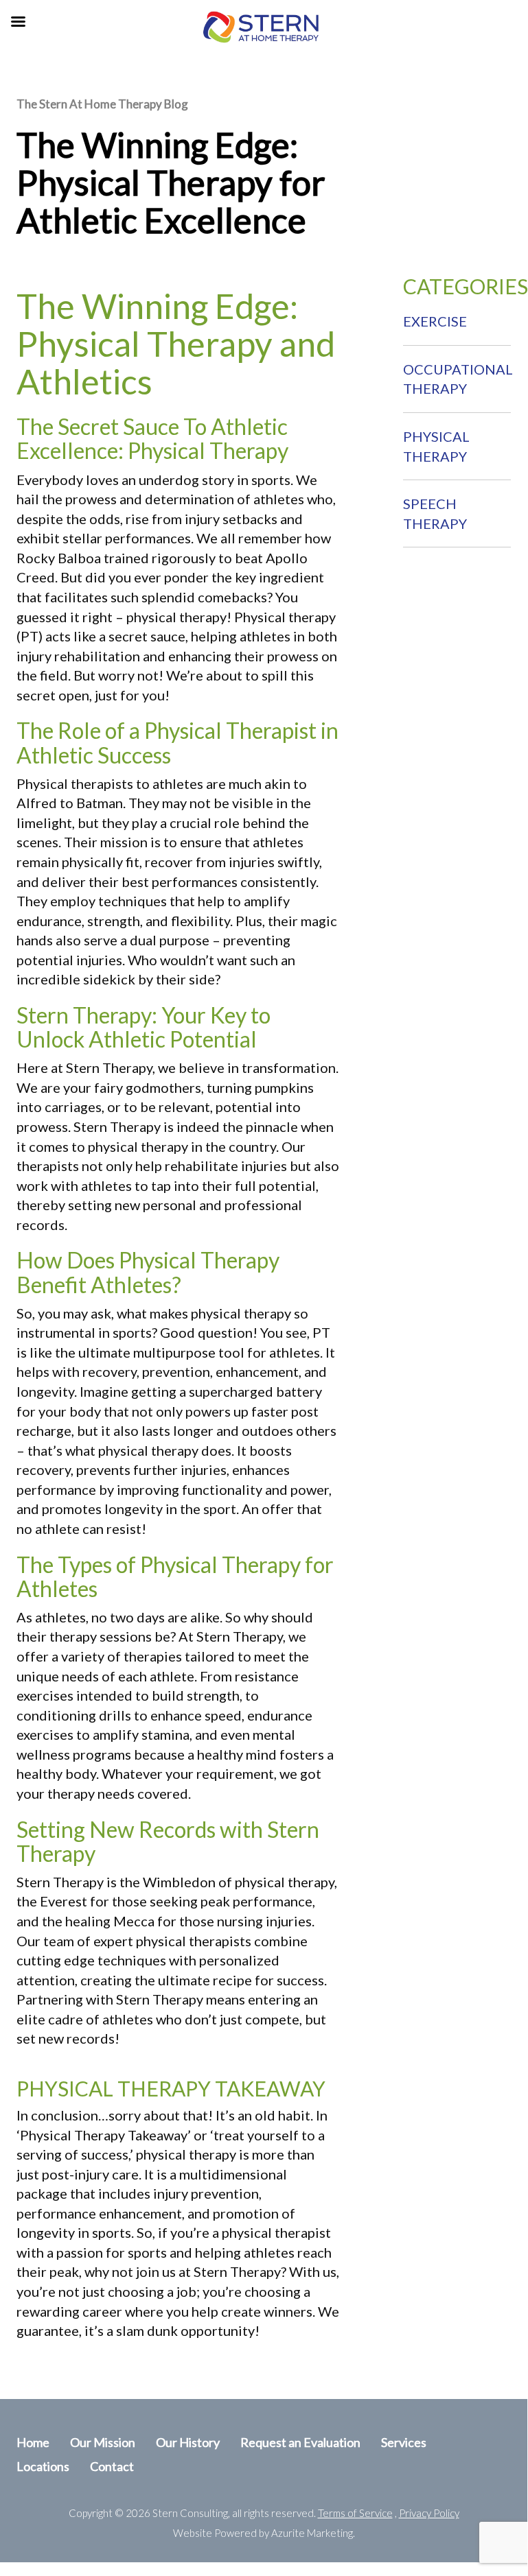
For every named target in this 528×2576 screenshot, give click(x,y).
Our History (188, 2442)
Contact (112, 2466)
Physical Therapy (436, 446)
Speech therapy (435, 513)
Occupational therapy (458, 379)
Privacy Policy (429, 2513)
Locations (43, 2466)
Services (404, 2442)
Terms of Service (355, 2513)
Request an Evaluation (300, 2442)
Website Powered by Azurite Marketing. (264, 2533)
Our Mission (103, 2442)
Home (33, 2442)
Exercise (435, 321)
